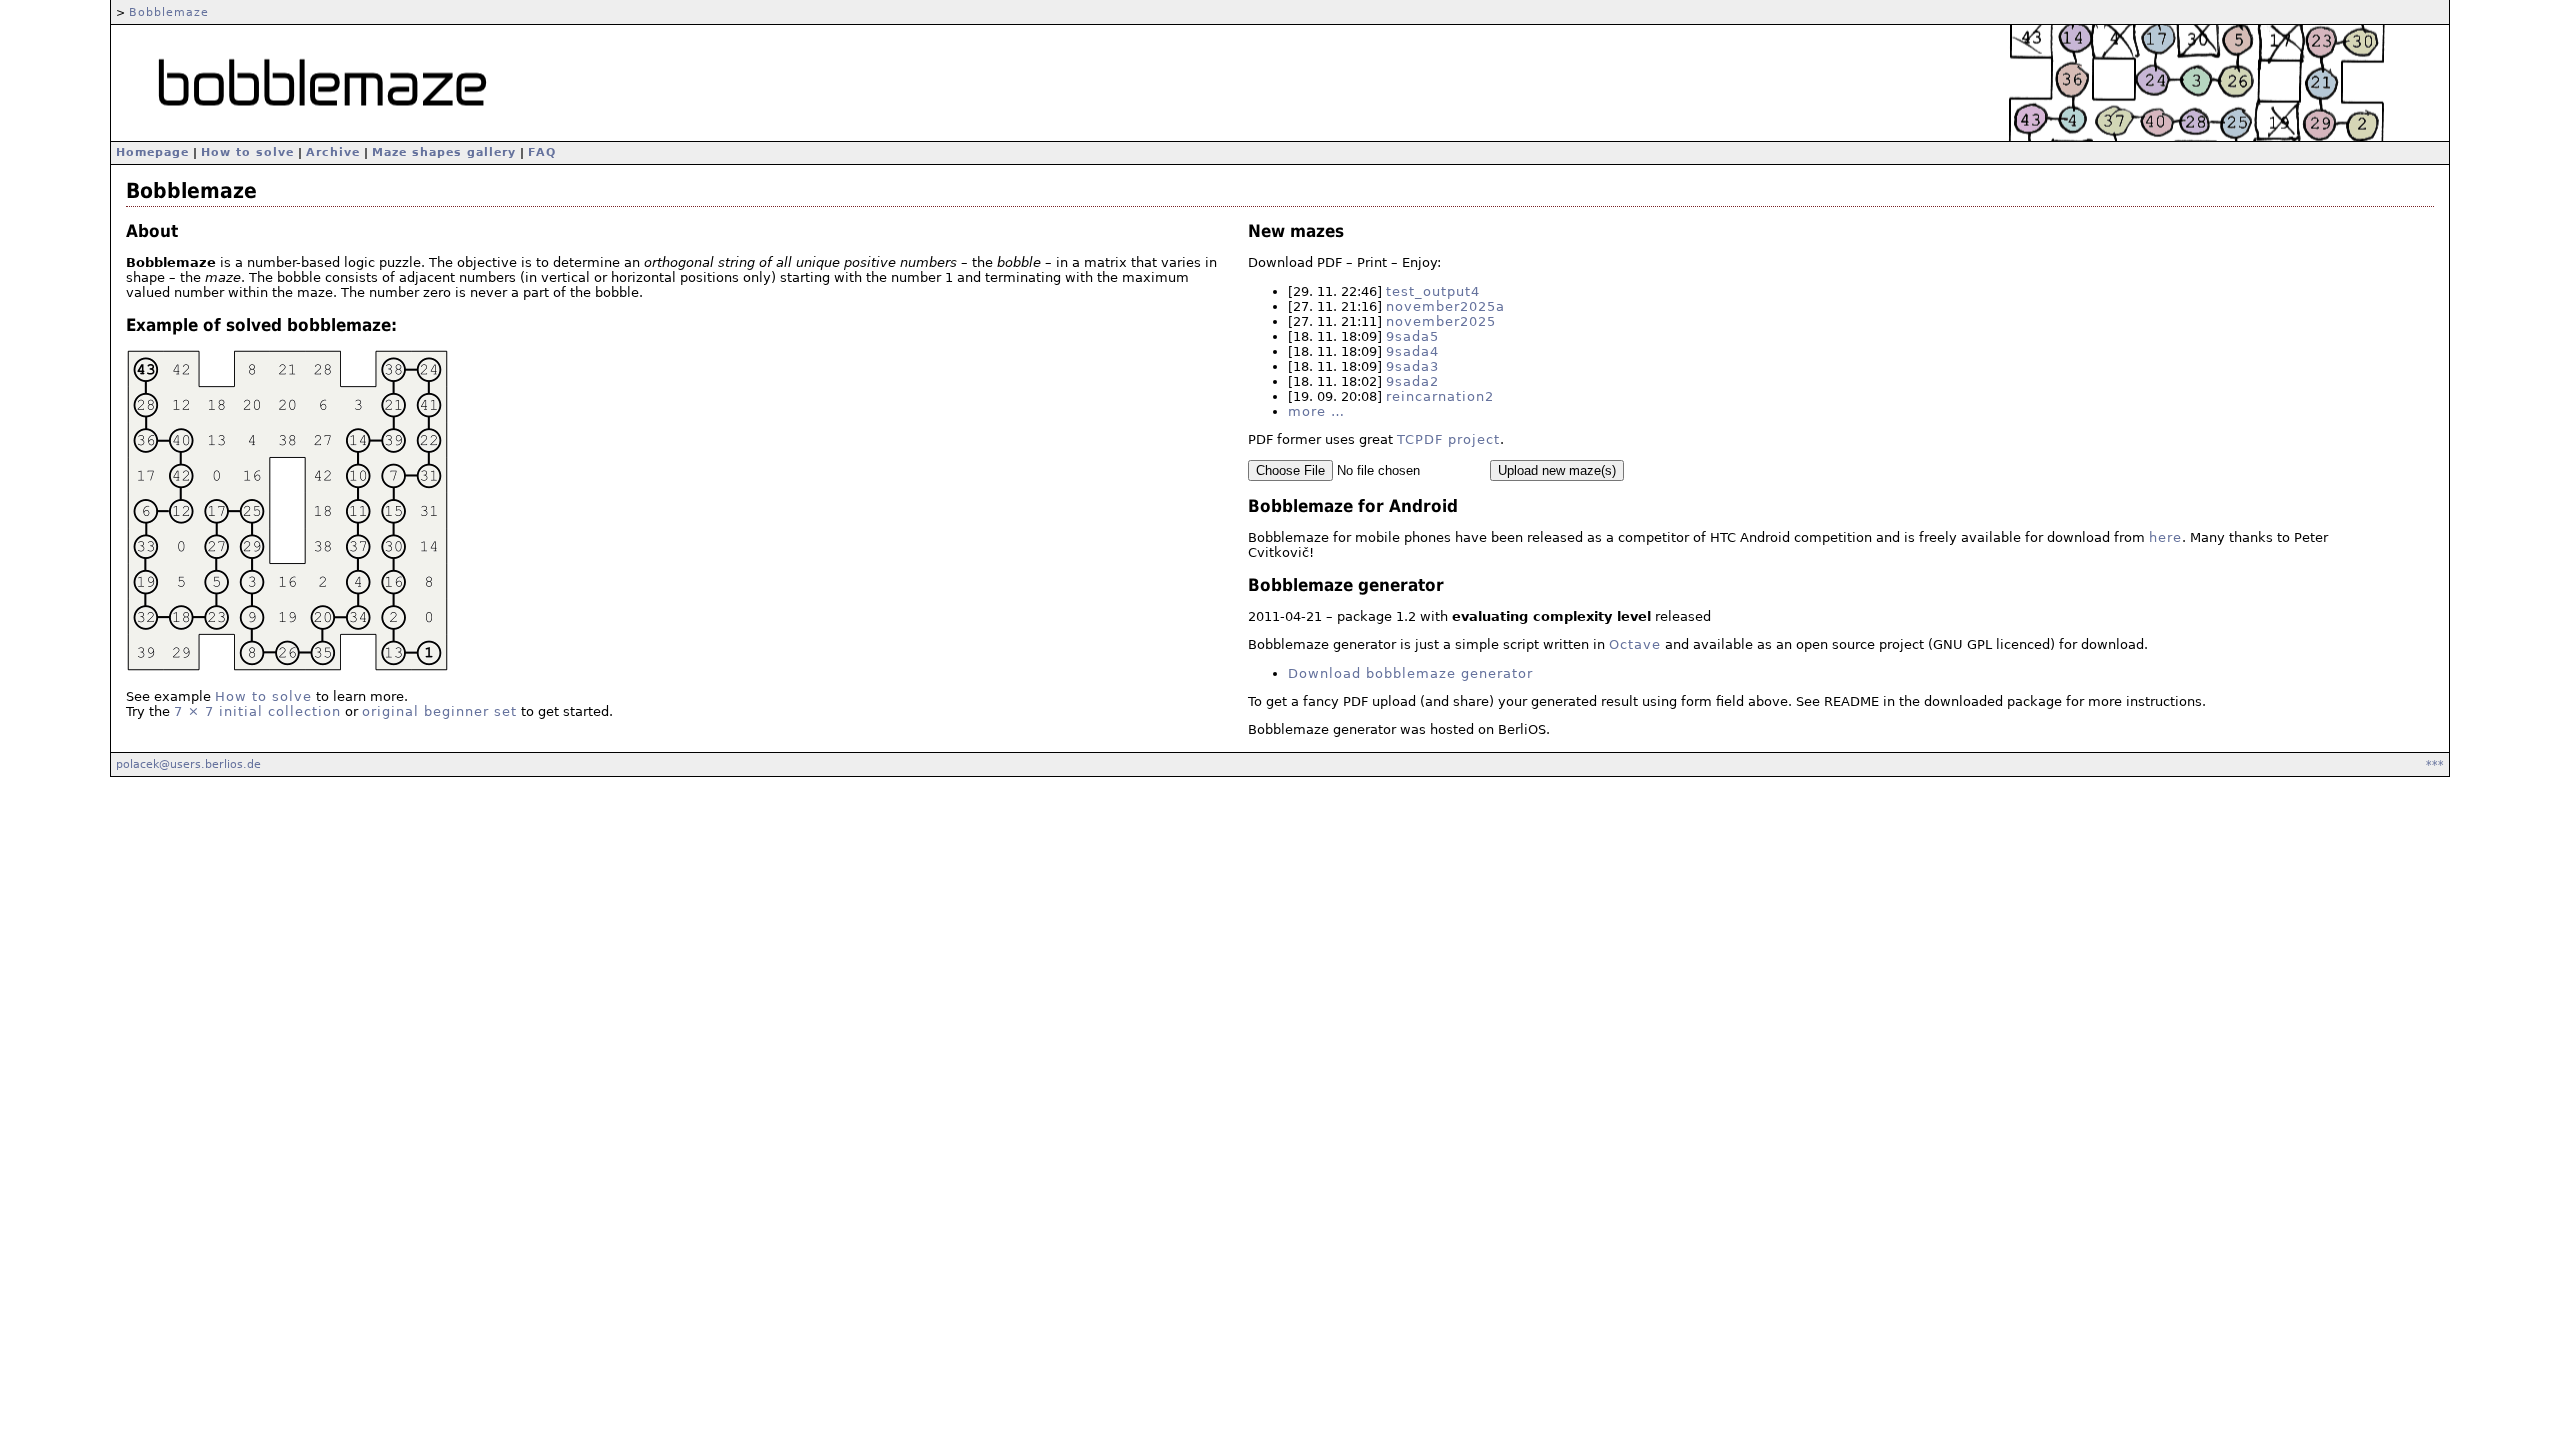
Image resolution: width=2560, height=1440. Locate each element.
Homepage (152, 152)
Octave (1635, 644)
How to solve (247, 152)
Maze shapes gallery (444, 152)
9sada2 (1412, 381)
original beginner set (439, 711)
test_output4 (1433, 291)
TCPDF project (1448, 439)
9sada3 (1412, 366)
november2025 (1441, 321)
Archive (333, 152)
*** (2435, 764)
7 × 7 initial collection (257, 711)
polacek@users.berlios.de (188, 764)
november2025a (1445, 306)
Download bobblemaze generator (1410, 673)
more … (1316, 411)
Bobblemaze (169, 12)
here (2165, 537)
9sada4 (1412, 351)
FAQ (542, 152)
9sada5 (1412, 336)
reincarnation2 (1440, 396)
